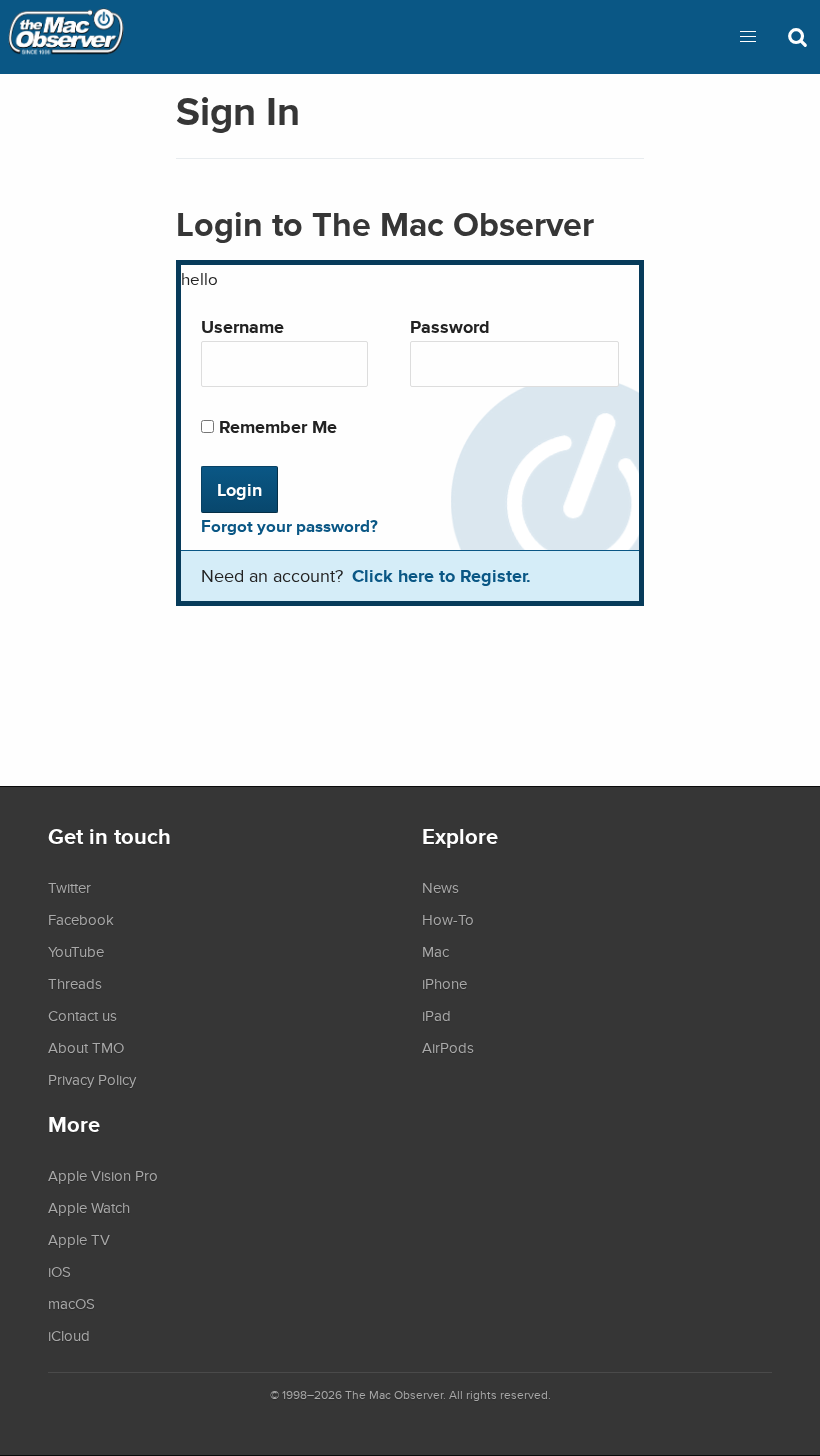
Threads (75, 983)
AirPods (448, 1047)
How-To (448, 919)
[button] (748, 37)
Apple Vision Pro (103, 1175)
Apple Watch (89, 1207)
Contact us (82, 1015)
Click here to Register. (441, 575)
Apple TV (79, 1239)
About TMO (86, 1047)
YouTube (76, 951)
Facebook (81, 919)
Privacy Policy (92, 1079)
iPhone (444, 983)
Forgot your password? (289, 526)
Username (242, 326)
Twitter (69, 887)
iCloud (69, 1335)
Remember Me (275, 426)
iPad (436, 1015)
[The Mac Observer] (66, 37)
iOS (59, 1271)
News (440, 887)
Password (450, 326)
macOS (71, 1303)
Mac (435, 951)
